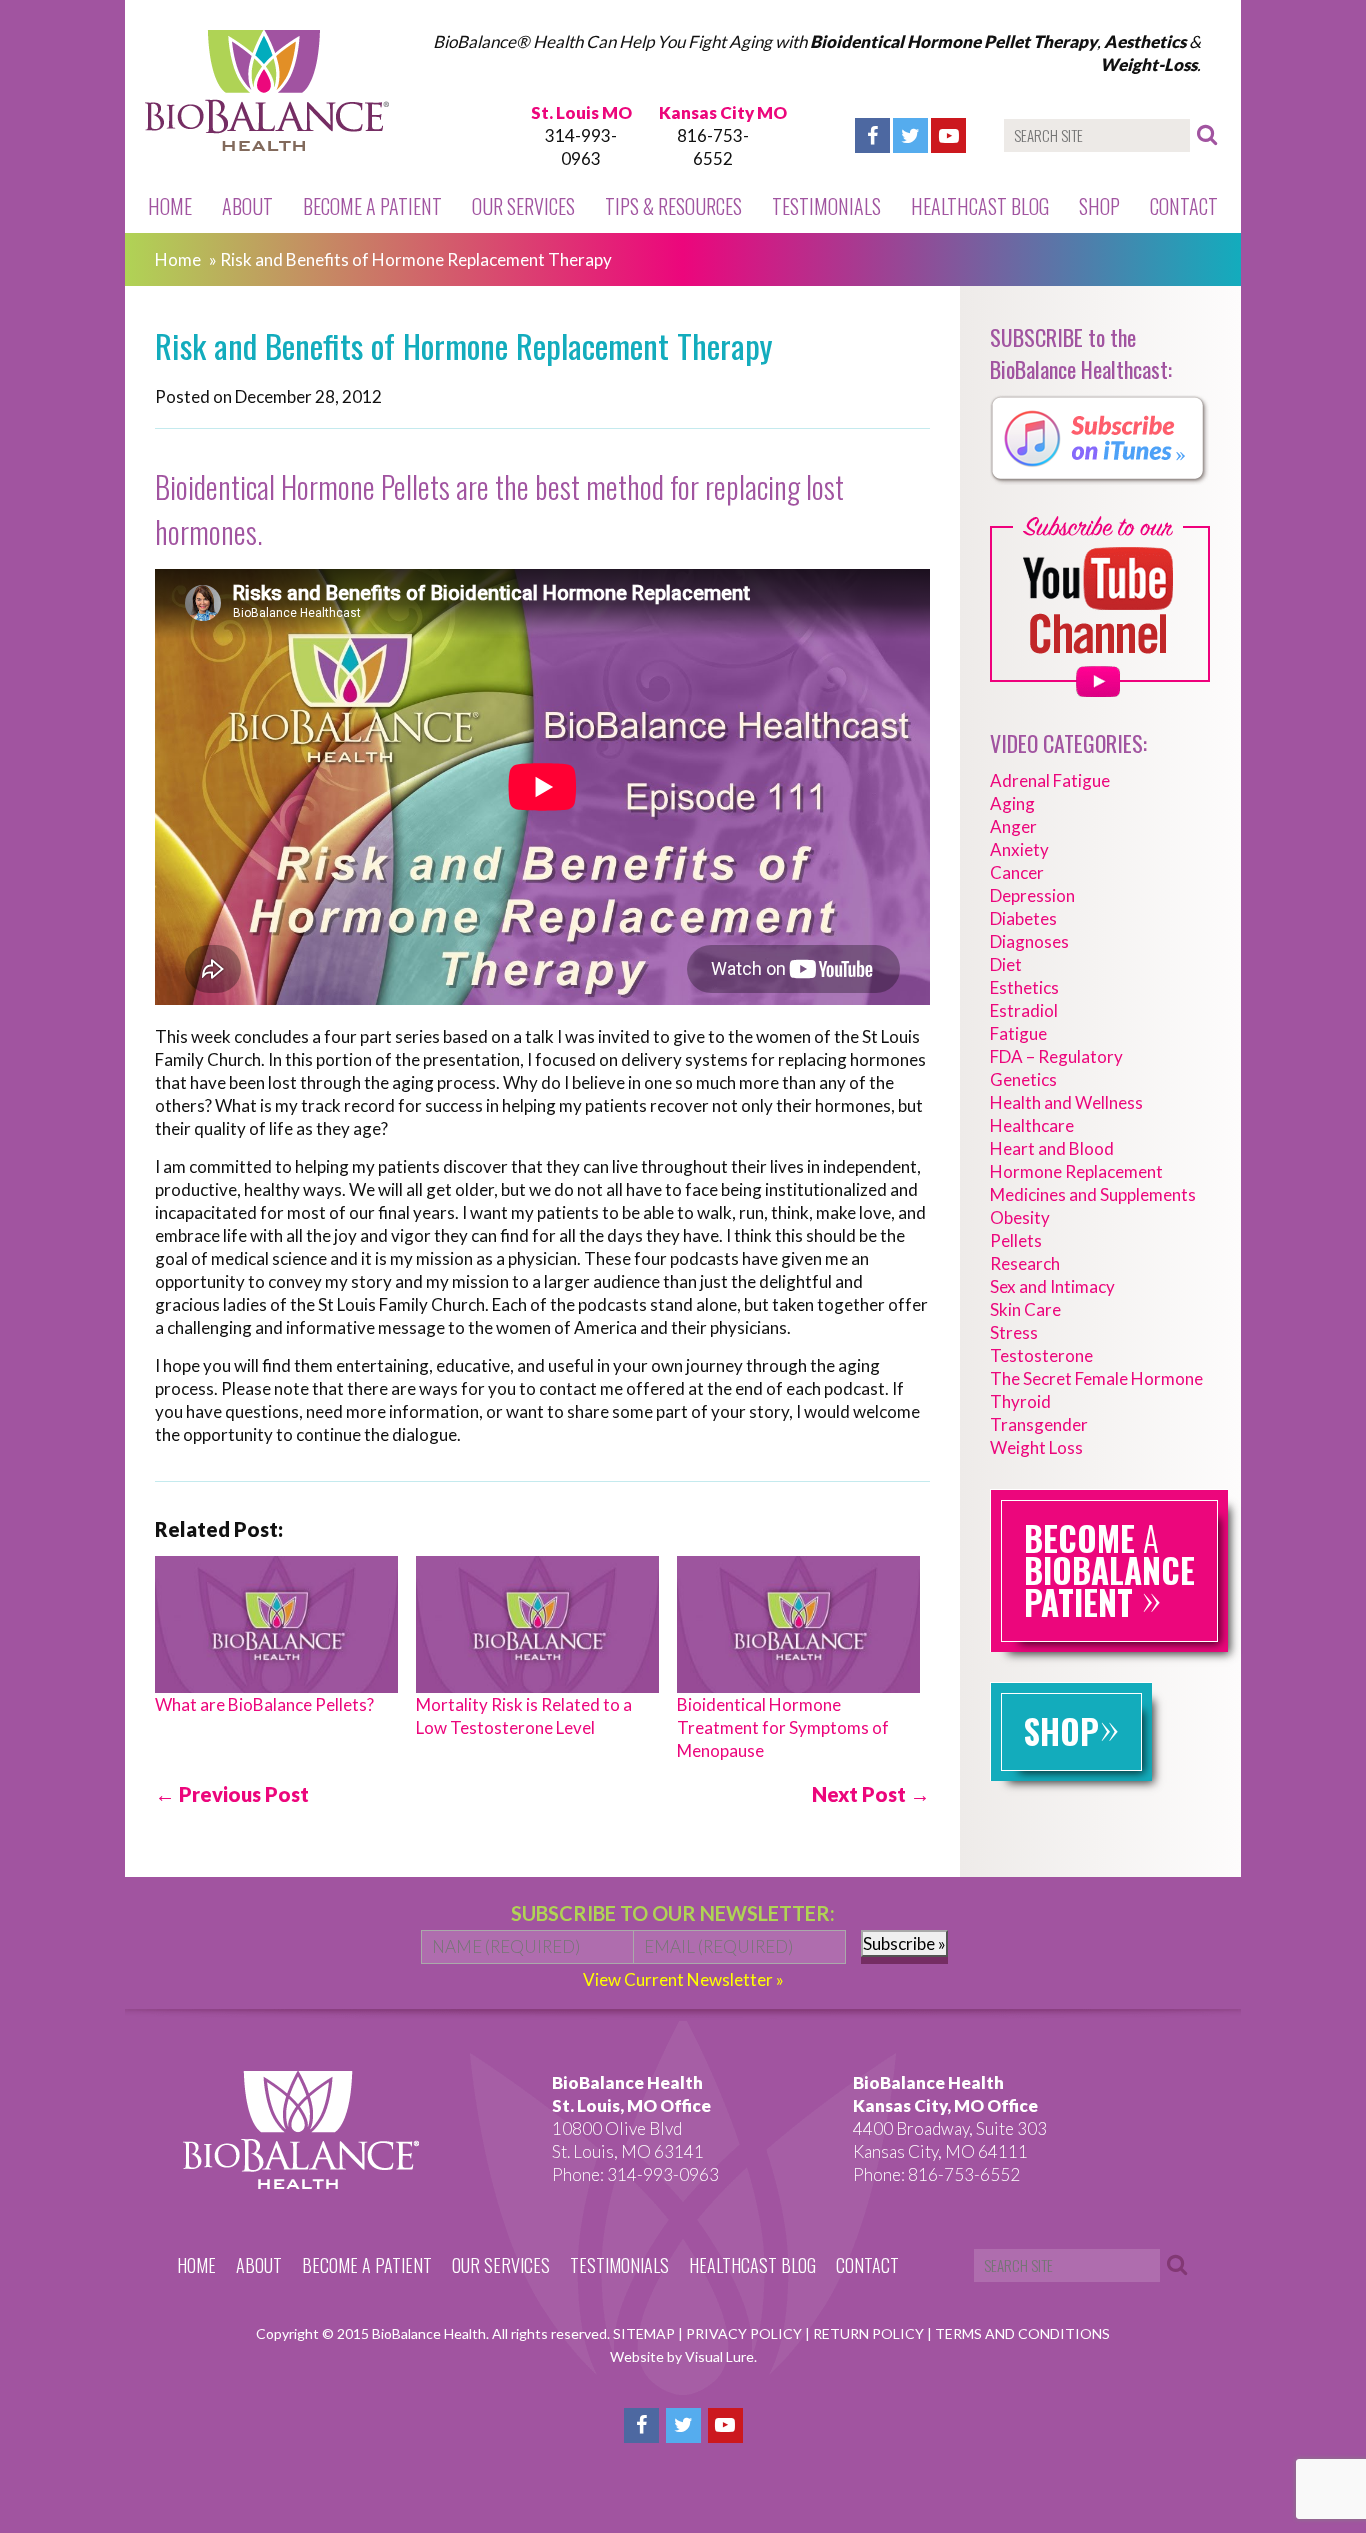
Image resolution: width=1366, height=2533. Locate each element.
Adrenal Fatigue (1050, 780)
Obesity (1020, 1217)
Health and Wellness (1066, 1102)
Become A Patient (372, 206)
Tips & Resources (673, 206)
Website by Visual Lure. (683, 2356)
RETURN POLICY (870, 2333)
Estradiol (1024, 1010)
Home (170, 206)
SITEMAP (645, 2333)
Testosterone (1041, 1355)
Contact (1184, 206)
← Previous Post (232, 1794)
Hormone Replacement (1076, 1171)
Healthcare (1032, 1125)
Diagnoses (1029, 941)
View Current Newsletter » (683, 1979)
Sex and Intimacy (1052, 1286)
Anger (1013, 826)
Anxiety (1019, 849)
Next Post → (871, 1794)
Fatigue (1018, 1033)
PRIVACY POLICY (745, 2333)
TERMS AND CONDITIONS (1022, 2333)
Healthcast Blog (980, 206)
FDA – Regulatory (1056, 1056)
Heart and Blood (1052, 1148)
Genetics (1023, 1079)
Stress (1014, 1332)
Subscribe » (904, 1943)
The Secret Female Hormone (1096, 1378)
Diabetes (1023, 918)
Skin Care (1025, 1309)
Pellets (1016, 1240)
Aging (1012, 803)
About (247, 206)
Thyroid (1020, 1401)
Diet (1006, 964)
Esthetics (1024, 987)
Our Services (523, 206)
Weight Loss (1036, 1447)
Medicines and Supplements (1093, 1194)
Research (1025, 1263)
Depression (1032, 895)
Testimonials (826, 206)
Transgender (1039, 1424)
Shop (1099, 206)
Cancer (1017, 872)
